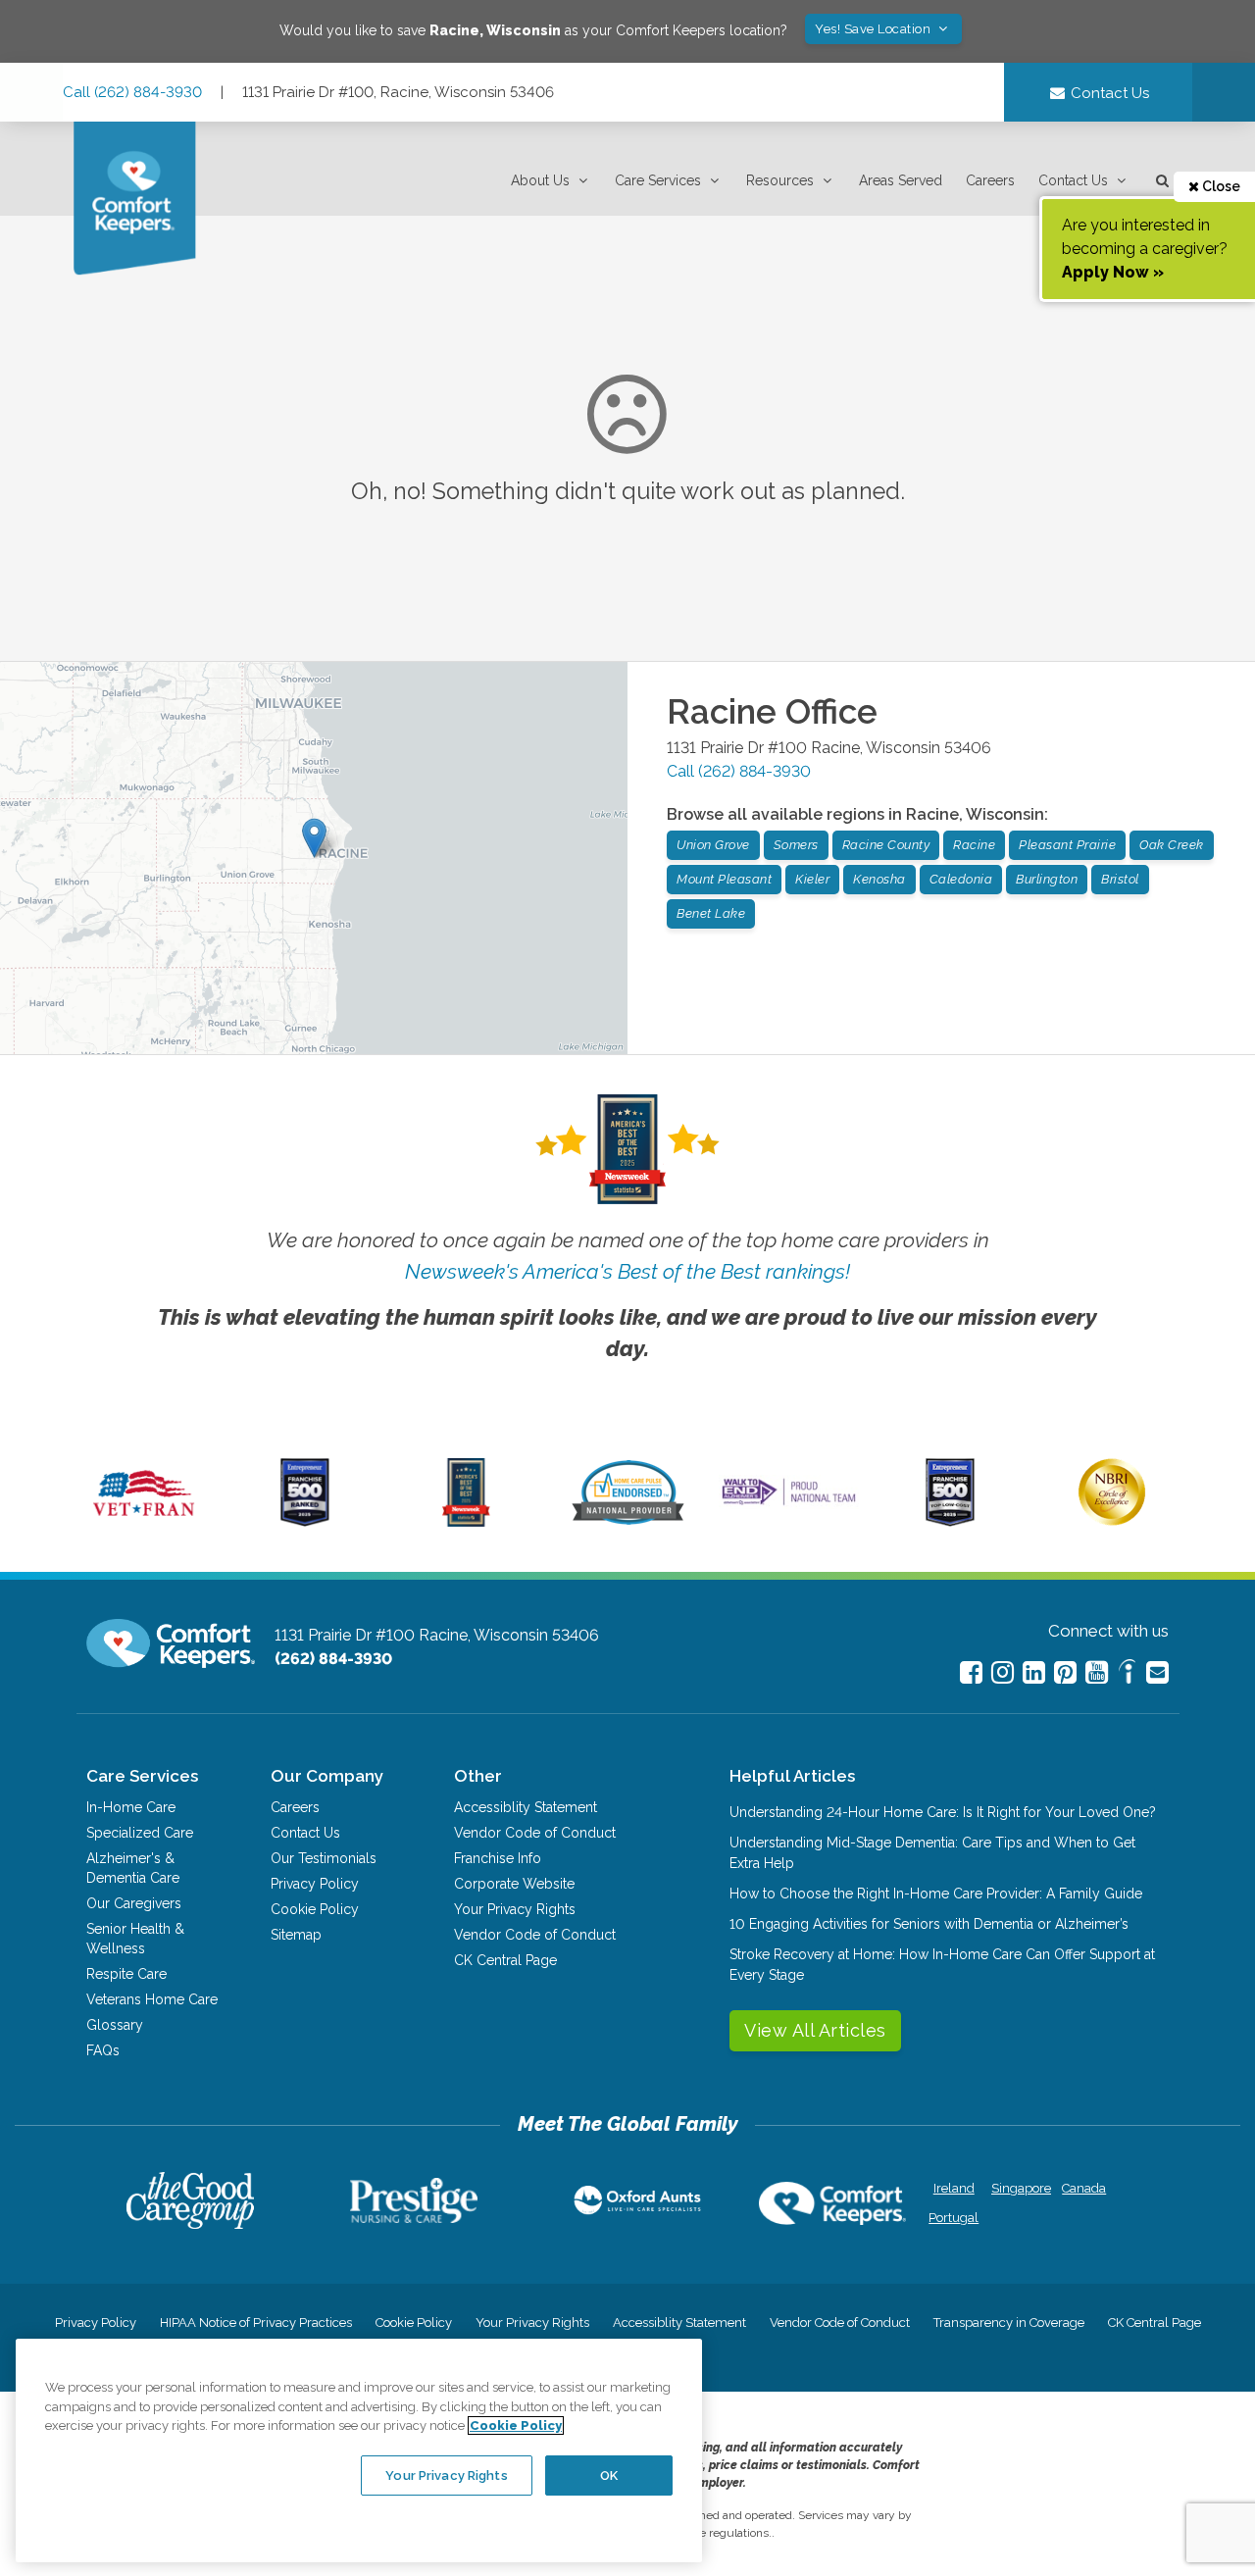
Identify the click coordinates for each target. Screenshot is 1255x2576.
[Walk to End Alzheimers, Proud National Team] (789, 1504)
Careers (990, 180)
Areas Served (901, 180)
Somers (796, 845)
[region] (359, 2450)
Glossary (115, 2025)
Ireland (954, 2188)
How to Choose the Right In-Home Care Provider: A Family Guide (936, 1894)
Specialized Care (140, 1833)
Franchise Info (498, 1858)
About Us (540, 180)
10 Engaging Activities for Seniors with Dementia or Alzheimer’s (929, 1924)
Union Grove (713, 845)
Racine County (886, 845)
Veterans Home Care (152, 1999)
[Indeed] (1127, 1674)
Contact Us (1073, 180)
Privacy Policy (315, 1884)
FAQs (103, 2050)
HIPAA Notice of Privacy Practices (256, 2323)
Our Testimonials (324, 1858)
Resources (780, 180)
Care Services (658, 180)
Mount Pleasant (724, 879)
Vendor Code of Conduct (535, 1833)
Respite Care (126, 1974)
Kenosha (879, 879)
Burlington (1047, 879)
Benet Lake (711, 913)
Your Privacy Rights (515, 1909)
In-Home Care (131, 1807)
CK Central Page (505, 1960)
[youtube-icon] (1097, 1672)
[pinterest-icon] (1065, 1672)
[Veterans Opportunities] (144, 1522)
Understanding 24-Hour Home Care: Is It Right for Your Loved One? (943, 1812)
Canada (1084, 2188)
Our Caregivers (134, 1903)
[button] (551, 181)
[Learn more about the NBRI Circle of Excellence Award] (1112, 1521)
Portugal (954, 2218)
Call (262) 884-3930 (132, 92)
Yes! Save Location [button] (875, 29)
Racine (974, 845)
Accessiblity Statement (526, 1807)
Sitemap (296, 1935)
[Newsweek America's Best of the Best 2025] (466, 1522)
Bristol (1120, 879)
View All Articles (815, 2030)
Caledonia (961, 879)
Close (1220, 186)
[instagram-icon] (1003, 1672)
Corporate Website (514, 1884)
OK (609, 2475)
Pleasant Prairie (1067, 845)
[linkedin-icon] (1034, 1672)
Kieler (812, 879)
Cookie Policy (315, 1909)
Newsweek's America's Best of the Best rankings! (627, 1271)
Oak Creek (1172, 845)
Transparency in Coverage (1009, 2323)
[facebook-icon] (971, 1672)
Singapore (1019, 2188)
